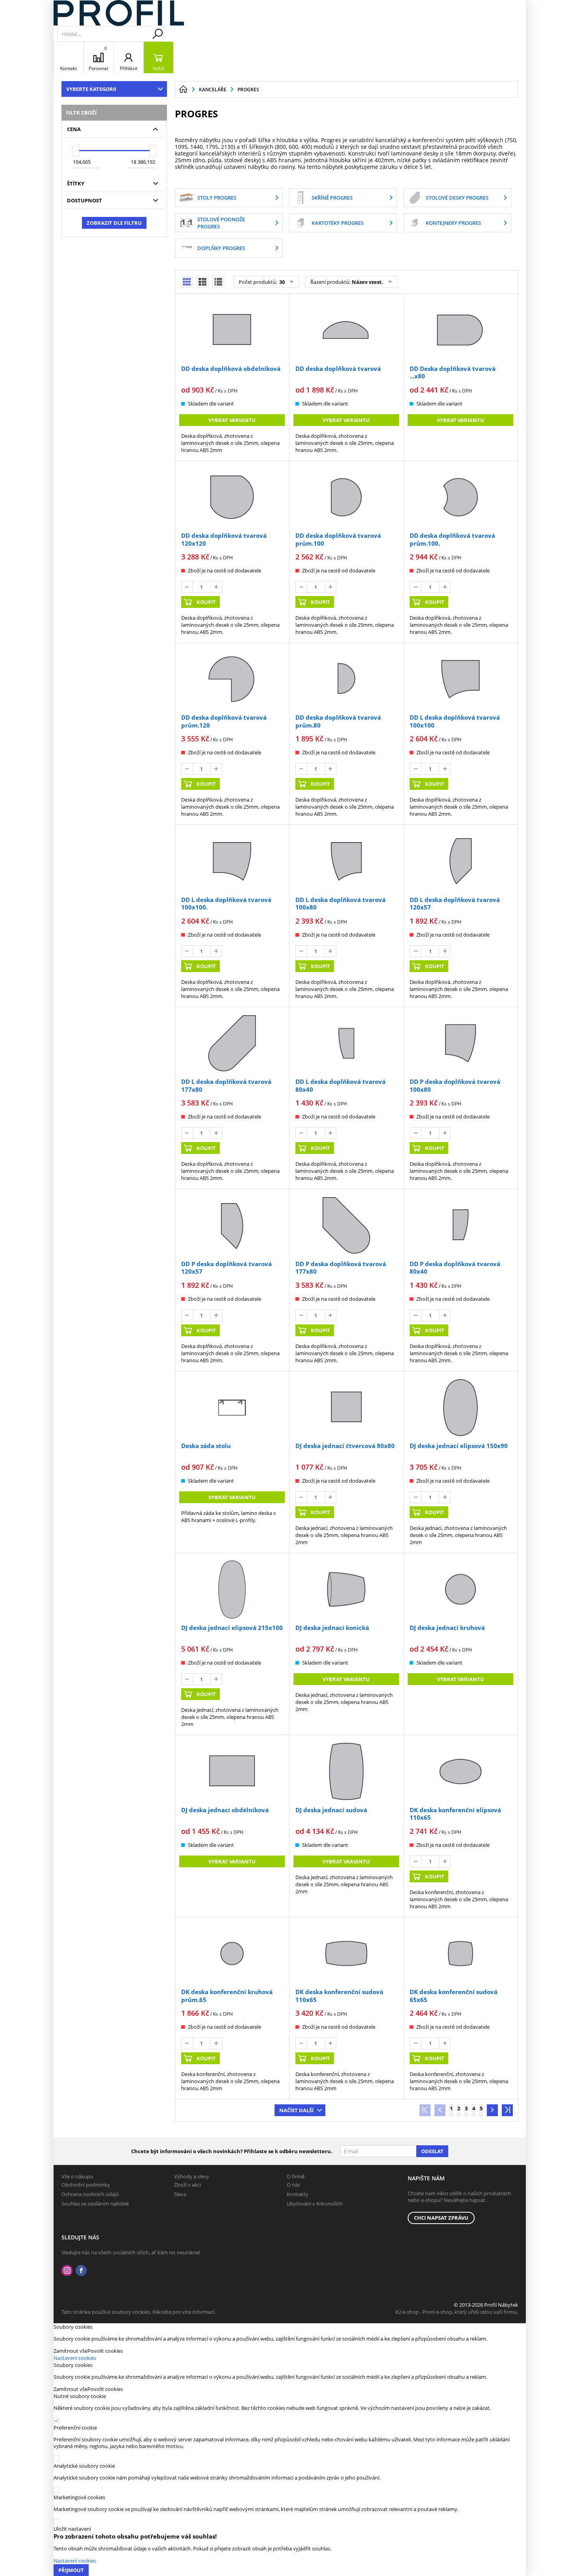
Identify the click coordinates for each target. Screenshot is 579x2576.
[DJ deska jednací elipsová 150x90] (460, 1407)
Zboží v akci (187, 2185)
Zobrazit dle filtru (114, 223)
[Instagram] (67, 2271)
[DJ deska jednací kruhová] (460, 1589)
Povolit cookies (105, 2351)
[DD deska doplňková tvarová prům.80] (346, 679)
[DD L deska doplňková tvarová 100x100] (460, 679)
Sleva (180, 2194)
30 (281, 282)
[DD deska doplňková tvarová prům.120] (232, 679)
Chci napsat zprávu (441, 2218)
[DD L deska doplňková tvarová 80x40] (346, 1043)
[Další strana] (492, 2110)
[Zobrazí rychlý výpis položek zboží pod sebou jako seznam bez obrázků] (218, 282)
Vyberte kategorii (91, 89)
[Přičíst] (216, 587)
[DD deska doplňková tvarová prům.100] (346, 497)
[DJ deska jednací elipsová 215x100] (232, 1589)
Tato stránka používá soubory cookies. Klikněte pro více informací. (138, 2312)
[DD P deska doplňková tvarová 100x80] (460, 1043)
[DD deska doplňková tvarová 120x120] (232, 497)
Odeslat (432, 2151)
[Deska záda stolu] (232, 1407)
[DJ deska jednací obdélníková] (232, 1771)
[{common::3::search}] (158, 34)
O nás (293, 2185)
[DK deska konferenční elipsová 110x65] (460, 1771)
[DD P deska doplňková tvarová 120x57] (232, 1225)
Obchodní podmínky (86, 2185)
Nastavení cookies (75, 2358)
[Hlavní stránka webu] (183, 89)
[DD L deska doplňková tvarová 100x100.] (232, 861)
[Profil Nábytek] (119, 13)
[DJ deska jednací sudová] (346, 1771)
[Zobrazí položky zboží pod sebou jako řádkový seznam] (202, 282)
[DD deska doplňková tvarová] (346, 330)
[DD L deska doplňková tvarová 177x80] (232, 1043)
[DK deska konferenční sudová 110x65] (346, 1954)
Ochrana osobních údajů (90, 2194)
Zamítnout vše (71, 2351)
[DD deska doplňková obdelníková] (232, 330)
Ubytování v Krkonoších (315, 2204)
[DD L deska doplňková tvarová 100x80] (346, 861)
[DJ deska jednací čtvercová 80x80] (346, 1407)
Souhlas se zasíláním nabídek (95, 2204)
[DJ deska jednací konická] (346, 1589)
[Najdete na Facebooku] (81, 2271)
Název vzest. (367, 282)
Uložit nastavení (72, 2529)
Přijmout (71, 2570)
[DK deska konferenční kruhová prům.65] (232, 1954)
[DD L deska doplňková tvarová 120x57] (460, 861)
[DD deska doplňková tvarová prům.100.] (460, 497)
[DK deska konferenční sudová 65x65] (460, 1954)
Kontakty (298, 2194)
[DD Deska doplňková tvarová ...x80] (460, 330)
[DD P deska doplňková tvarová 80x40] (460, 1225)
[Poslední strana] (507, 2110)
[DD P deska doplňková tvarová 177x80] (346, 1225)
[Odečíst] (187, 587)
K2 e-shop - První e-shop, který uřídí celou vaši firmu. (457, 2312)
